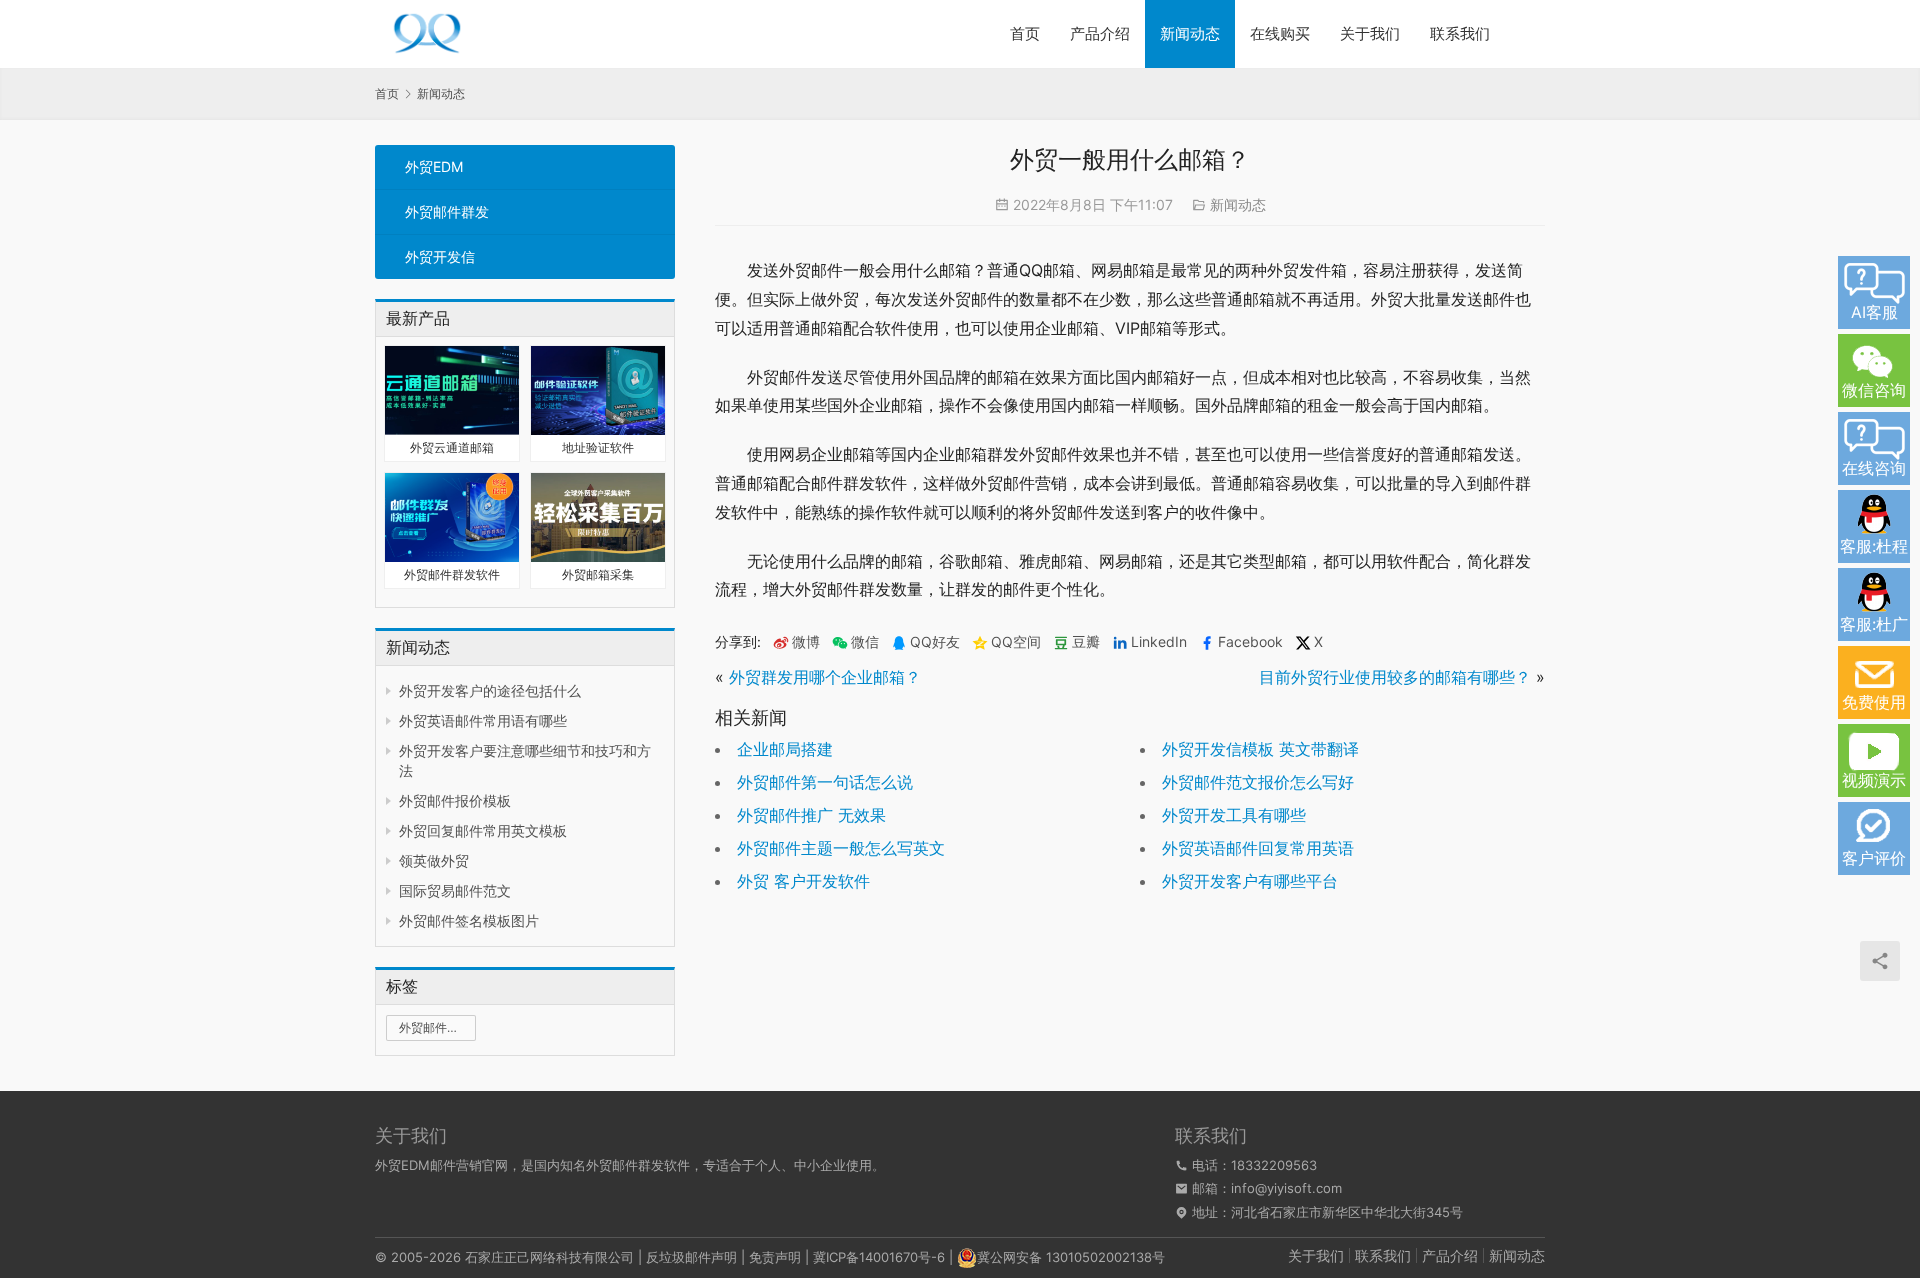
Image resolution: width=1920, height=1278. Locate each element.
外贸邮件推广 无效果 (811, 815)
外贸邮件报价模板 (455, 800)
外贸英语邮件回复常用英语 (1258, 848)
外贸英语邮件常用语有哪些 (483, 720)
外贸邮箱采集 (598, 574)
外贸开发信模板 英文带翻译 (1260, 749)
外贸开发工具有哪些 (1234, 815)
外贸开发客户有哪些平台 (1250, 881)
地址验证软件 (598, 447)
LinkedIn (1159, 642)
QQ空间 (1016, 642)
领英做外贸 (434, 860)
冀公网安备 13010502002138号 (1071, 1257)
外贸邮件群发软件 (452, 574)
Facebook (1250, 642)
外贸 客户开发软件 (803, 881)
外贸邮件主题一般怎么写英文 (841, 848)
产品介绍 (1100, 33)
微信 (855, 642)
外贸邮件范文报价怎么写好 (1258, 782)
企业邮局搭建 (785, 749)
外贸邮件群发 (447, 211)
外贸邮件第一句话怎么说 (825, 782)
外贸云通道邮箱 (452, 447)
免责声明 (775, 1257)
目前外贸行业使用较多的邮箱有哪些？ (1395, 677)
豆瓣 (1086, 642)
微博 (806, 642)
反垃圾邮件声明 (691, 1257)
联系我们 (1460, 33)
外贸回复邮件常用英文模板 (483, 830)
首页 (1025, 33)
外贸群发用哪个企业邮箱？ (825, 677)
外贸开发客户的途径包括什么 (490, 690)
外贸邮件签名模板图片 (469, 920)
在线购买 (1280, 33)
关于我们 (1370, 33)
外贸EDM (434, 166)
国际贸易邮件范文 (455, 890)
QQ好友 (935, 642)
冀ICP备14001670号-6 (879, 1257)
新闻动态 (1190, 33)
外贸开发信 (440, 256)
